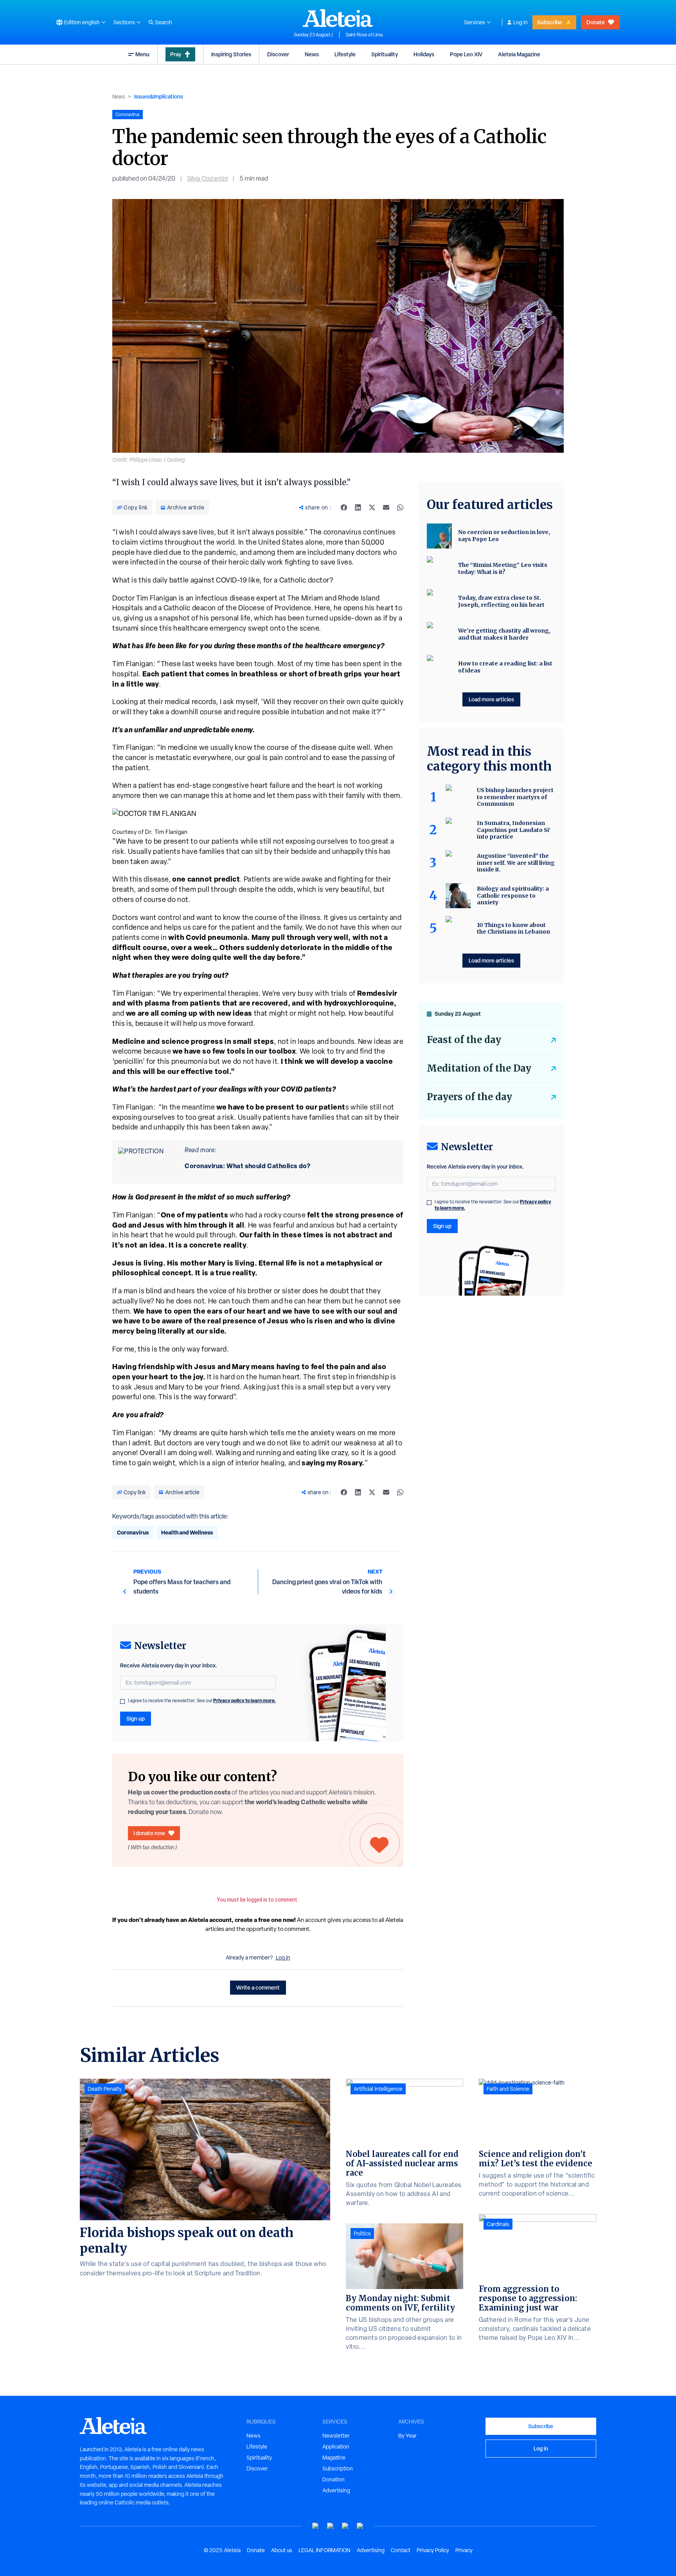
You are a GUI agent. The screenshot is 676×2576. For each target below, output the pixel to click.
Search (164, 22)
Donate (596, 22)
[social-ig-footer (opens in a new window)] (360, 2526)
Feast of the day (464, 1040)
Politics (362, 2234)
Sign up (136, 1718)
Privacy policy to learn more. (245, 1700)
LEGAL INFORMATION (325, 2550)
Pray (176, 54)
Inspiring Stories (231, 54)
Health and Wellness (187, 1532)
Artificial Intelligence (378, 2089)
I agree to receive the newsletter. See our (202, 1701)
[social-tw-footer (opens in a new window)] (345, 2526)
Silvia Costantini (207, 178)
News (312, 54)
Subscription (338, 2468)
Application (336, 2447)
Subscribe (550, 22)
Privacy (464, 2550)
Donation (334, 2479)
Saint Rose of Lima (364, 35)
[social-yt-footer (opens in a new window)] (316, 2526)
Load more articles (491, 699)
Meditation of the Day (479, 1068)
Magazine (334, 2458)
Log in (520, 22)
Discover (278, 54)
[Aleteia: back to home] (338, 18)
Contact (401, 2550)
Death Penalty (105, 2089)
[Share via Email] (386, 507)
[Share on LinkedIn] (358, 507)
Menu (142, 54)
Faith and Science (508, 2089)
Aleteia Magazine (519, 54)
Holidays (424, 54)
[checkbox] (122, 1701)
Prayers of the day (469, 1097)
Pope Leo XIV (466, 54)
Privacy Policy (433, 2550)
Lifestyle (345, 54)
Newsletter (336, 2436)
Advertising (336, 2490)
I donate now (149, 1833)
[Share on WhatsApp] (400, 507)
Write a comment (258, 1987)
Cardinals (498, 2224)
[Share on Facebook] (344, 507)
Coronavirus (133, 1532)
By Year (407, 2436)
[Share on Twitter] (372, 507)
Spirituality (385, 54)
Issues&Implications (159, 96)
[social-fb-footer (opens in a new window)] (331, 2526)
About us (282, 2550)
